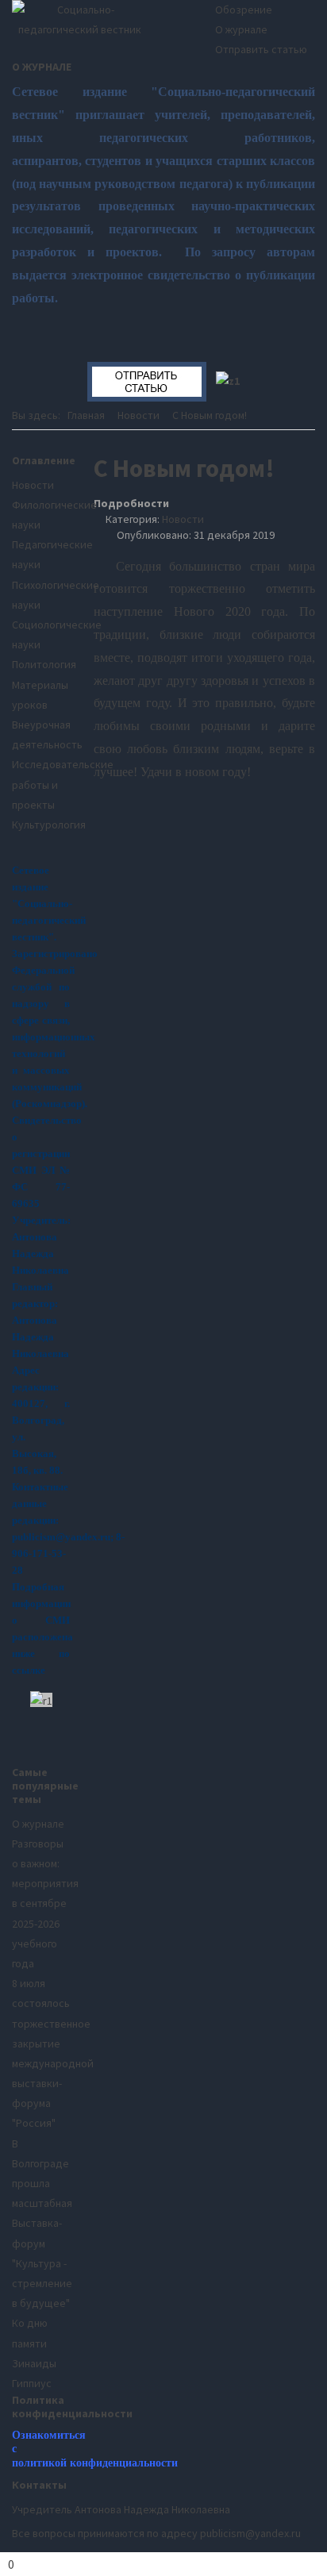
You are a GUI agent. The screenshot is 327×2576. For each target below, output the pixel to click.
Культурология (41, 825)
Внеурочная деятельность (41, 734)
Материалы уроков (40, 695)
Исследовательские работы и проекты (41, 784)
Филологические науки (41, 515)
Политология (41, 664)
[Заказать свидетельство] (228, 380)
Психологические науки (41, 595)
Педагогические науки (41, 554)
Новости (183, 519)
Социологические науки (41, 634)
